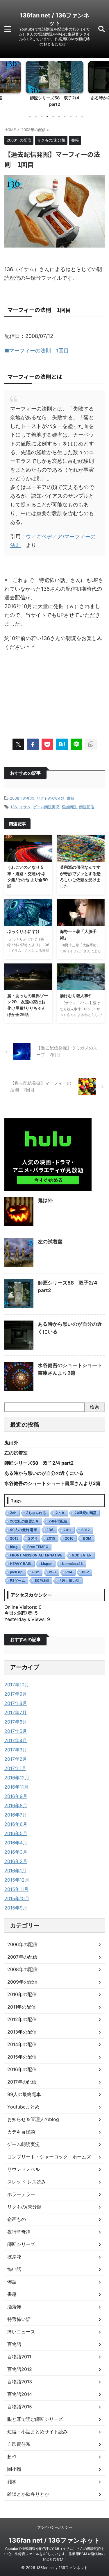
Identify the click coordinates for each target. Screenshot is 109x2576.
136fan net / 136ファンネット (54, 2540)
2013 (14, 1538)
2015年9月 (16, 1908)
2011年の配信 (22, 2007)
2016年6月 (16, 1824)
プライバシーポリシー (55, 2527)
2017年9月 (16, 1694)
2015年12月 (17, 1880)
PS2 (36, 1572)
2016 (69, 1538)
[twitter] (18, 744)
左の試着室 (50, 1242)
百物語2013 (20, 2382)
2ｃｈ (60, 1513)
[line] (76, 744)
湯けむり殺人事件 (76, 996)
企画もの (17, 2219)
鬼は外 (45, 1200)
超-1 (12, 2457)
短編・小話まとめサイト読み (37, 2432)
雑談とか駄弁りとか (28, 2494)
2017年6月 (16, 1722)
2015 (51, 1538)
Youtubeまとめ (23, 2107)
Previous (5, 83)
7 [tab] (65, 117)
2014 (33, 1538)
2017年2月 (16, 1759)
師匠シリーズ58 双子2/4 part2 (39, 1463)
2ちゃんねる (36, 1513)
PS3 (52, 1572)
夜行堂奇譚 (19, 2232)
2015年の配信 (22, 2057)
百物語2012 (20, 2369)
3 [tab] (42, 117)
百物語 (14, 2344)
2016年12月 (17, 1778)
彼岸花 (14, 2257)
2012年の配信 (22, 2019)
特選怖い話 (19, 2319)
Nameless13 (72, 1564)
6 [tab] (59, 117)
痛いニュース (21, 2332)
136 (14, 807)
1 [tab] (30, 117)
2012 (85, 1530)
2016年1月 (15, 1871)
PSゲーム (17, 1580)
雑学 (12, 2482)
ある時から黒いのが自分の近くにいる (44, 1473)
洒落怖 (14, 2307)
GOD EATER (82, 1555)
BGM (87, 1538)
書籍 (71, 798)
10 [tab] (82, 117)
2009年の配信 (22, 1982)
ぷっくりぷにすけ (24, 931)
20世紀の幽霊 (85, 1513)
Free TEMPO (38, 1547)
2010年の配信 (22, 1994)
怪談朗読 (69, 807)
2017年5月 (16, 1731)
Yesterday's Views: (26, 1619)
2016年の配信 (22, 2069)
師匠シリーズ (21, 2244)
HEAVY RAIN (21, 1564)
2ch (13, 1513)
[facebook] (33, 744)
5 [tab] (53, 117)
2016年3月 (16, 1852)
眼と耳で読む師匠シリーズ (35, 2419)
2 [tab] (36, 117)
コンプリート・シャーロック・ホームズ (49, 2157)
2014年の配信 (22, 2044)
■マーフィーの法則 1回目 (37, 351)
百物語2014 (20, 2394)
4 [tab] (47, 117)
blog (14, 1547)
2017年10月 (17, 1685)
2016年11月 (16, 1787)
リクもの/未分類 (51, 798)
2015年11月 (16, 1889)
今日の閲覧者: (20, 1613)
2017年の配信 (22, 2082)
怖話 (12, 2282)
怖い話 (14, 2269)
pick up (16, 1572)
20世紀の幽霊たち (24, 1521)
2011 (67, 1530)
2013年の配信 (22, 2032)
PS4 (69, 1572)
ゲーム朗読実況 (46, 807)
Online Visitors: (22, 1607)
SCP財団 (42, 1580)
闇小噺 (14, 2469)
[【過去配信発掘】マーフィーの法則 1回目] (62, 744)
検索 (94, 1407)
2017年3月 (16, 1750)
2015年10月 (17, 1898)
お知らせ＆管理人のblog (33, 2119)
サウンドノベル (24, 2169)
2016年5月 (16, 1833)
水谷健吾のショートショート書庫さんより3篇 (52, 1483)
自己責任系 (19, 2444)
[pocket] (47, 744)
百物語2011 (19, 2357)
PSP (85, 1572)
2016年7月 (16, 1815)
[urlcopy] (91, 744)
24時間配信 (58, 1521)
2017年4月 (16, 1740)
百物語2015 (20, 2407)
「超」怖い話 (69, 1580)
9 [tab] (76, 117)
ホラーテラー (21, 2194)
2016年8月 (16, 1805)
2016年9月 (16, 1796)
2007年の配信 (22, 1957)
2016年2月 (16, 1861)
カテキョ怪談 (21, 2132)
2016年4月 (16, 1843)
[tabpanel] (54, 86)
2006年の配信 (22, 1944)
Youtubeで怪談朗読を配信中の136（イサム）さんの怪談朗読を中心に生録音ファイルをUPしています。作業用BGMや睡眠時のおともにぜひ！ (54, 2554)
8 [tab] (71, 117)
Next (104, 83)
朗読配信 (87, 807)
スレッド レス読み (27, 2182)
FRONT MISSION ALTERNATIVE (36, 1555)
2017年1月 (15, 1768)
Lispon (47, 1564)
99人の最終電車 (24, 1530)
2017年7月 (16, 1712)
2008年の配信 (22, 798)
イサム (25, 807)
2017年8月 (16, 1703)
